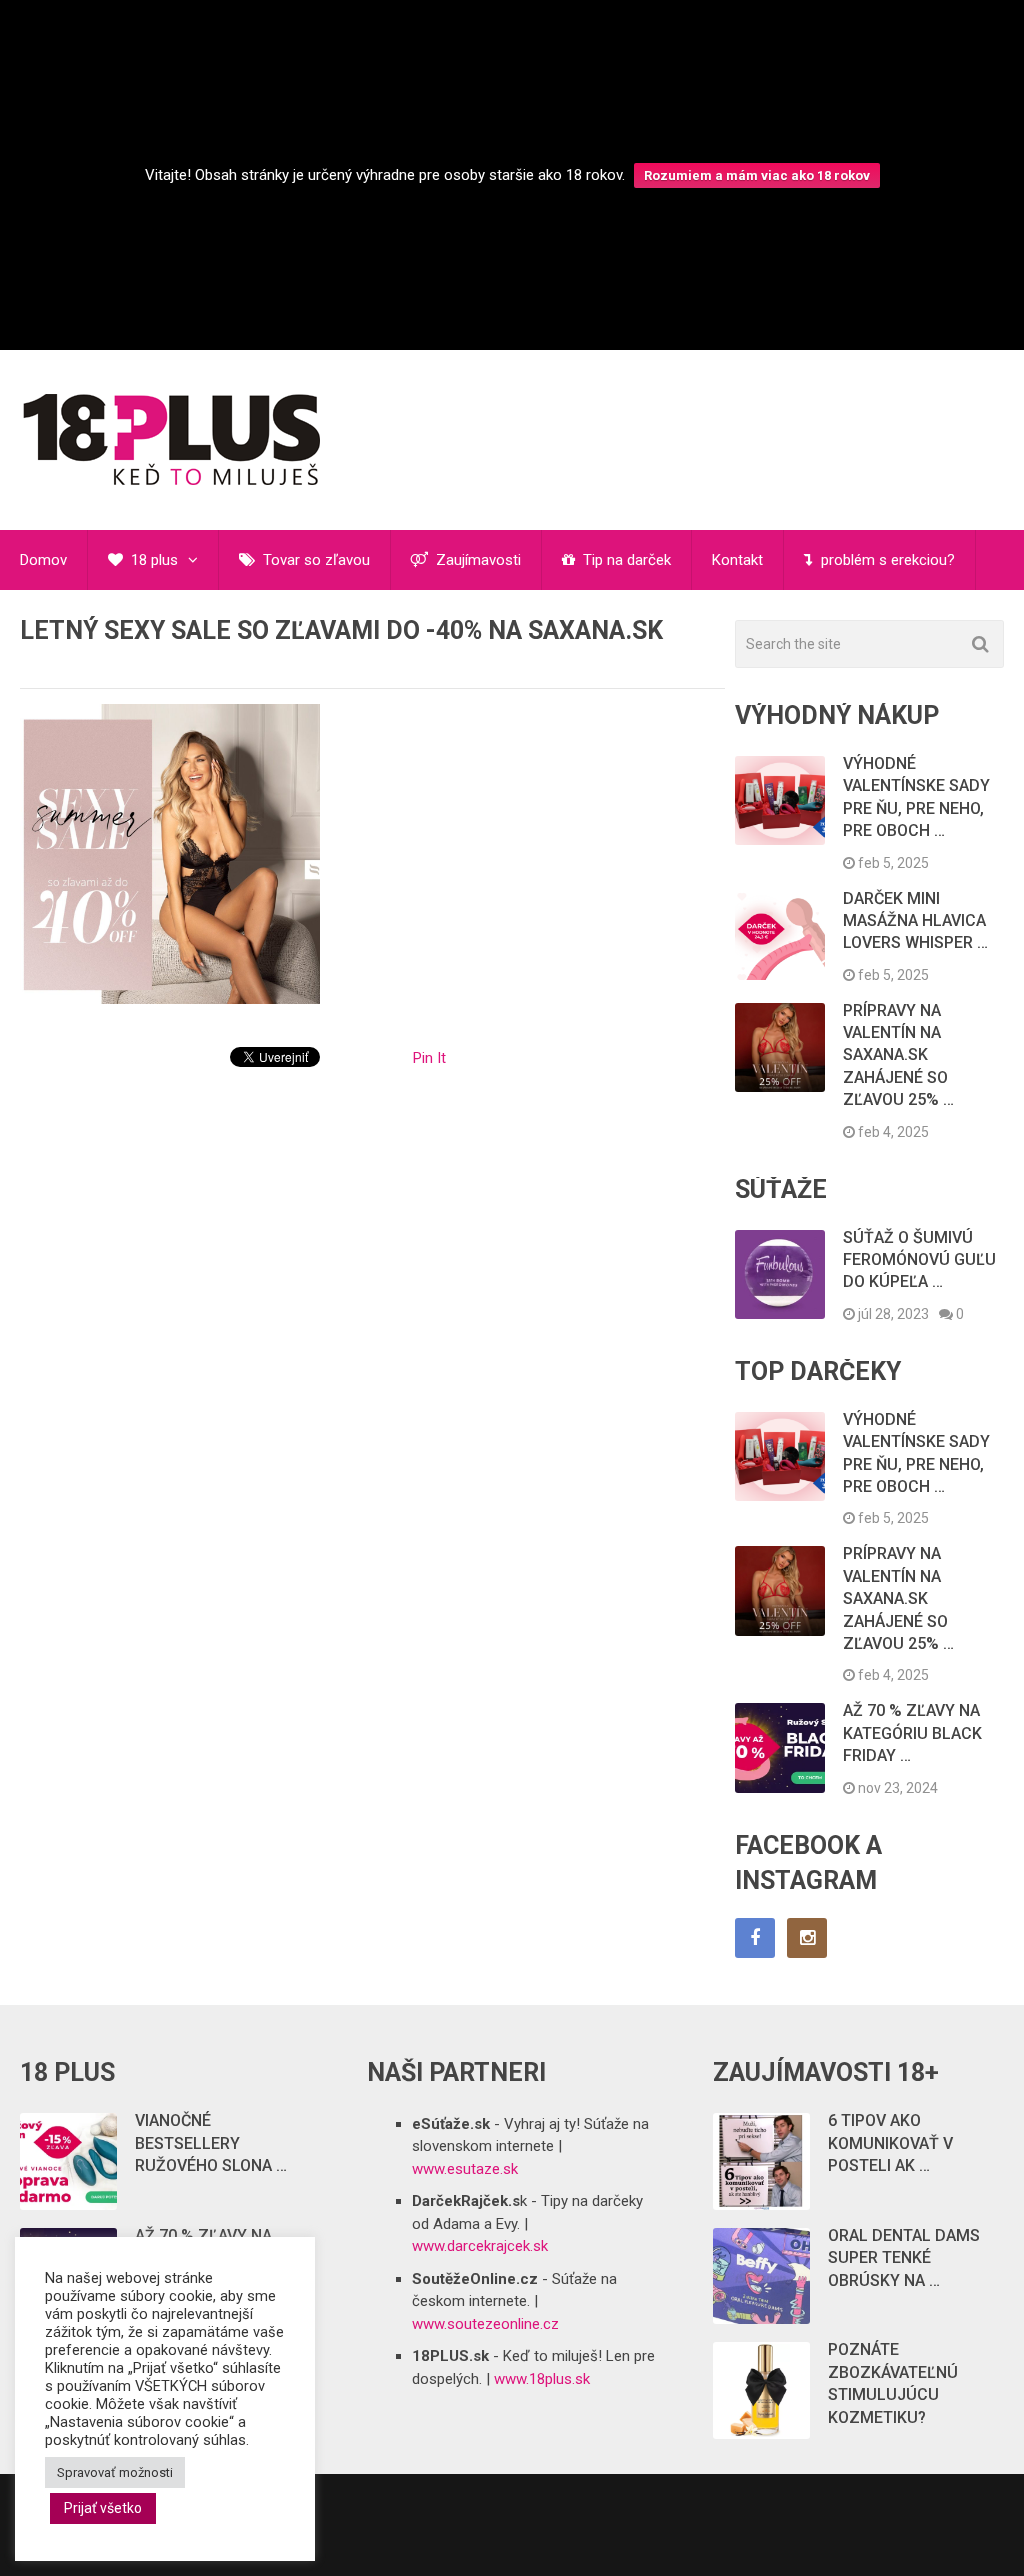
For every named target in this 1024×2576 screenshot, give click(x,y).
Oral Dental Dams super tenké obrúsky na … (904, 2258)
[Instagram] (807, 1938)
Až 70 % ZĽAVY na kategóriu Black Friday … (912, 1733)
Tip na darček (625, 560)
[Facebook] (755, 1938)
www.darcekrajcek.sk (480, 2246)
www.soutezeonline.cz (485, 2324)
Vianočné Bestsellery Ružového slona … (211, 2143)
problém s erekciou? (886, 560)
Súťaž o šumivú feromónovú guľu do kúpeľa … (919, 1260)
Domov (43, 560)
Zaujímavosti (476, 560)
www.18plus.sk (542, 2379)
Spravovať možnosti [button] (115, 2472)
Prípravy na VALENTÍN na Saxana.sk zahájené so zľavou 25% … (898, 1055)
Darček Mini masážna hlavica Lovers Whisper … (915, 921)
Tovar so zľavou (314, 560)
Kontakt (737, 560)
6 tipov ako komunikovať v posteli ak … (890, 2143)
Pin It (429, 1058)
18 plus (152, 560)
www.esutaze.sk (465, 2169)
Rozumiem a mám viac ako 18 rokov (757, 175)
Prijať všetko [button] (103, 2508)
